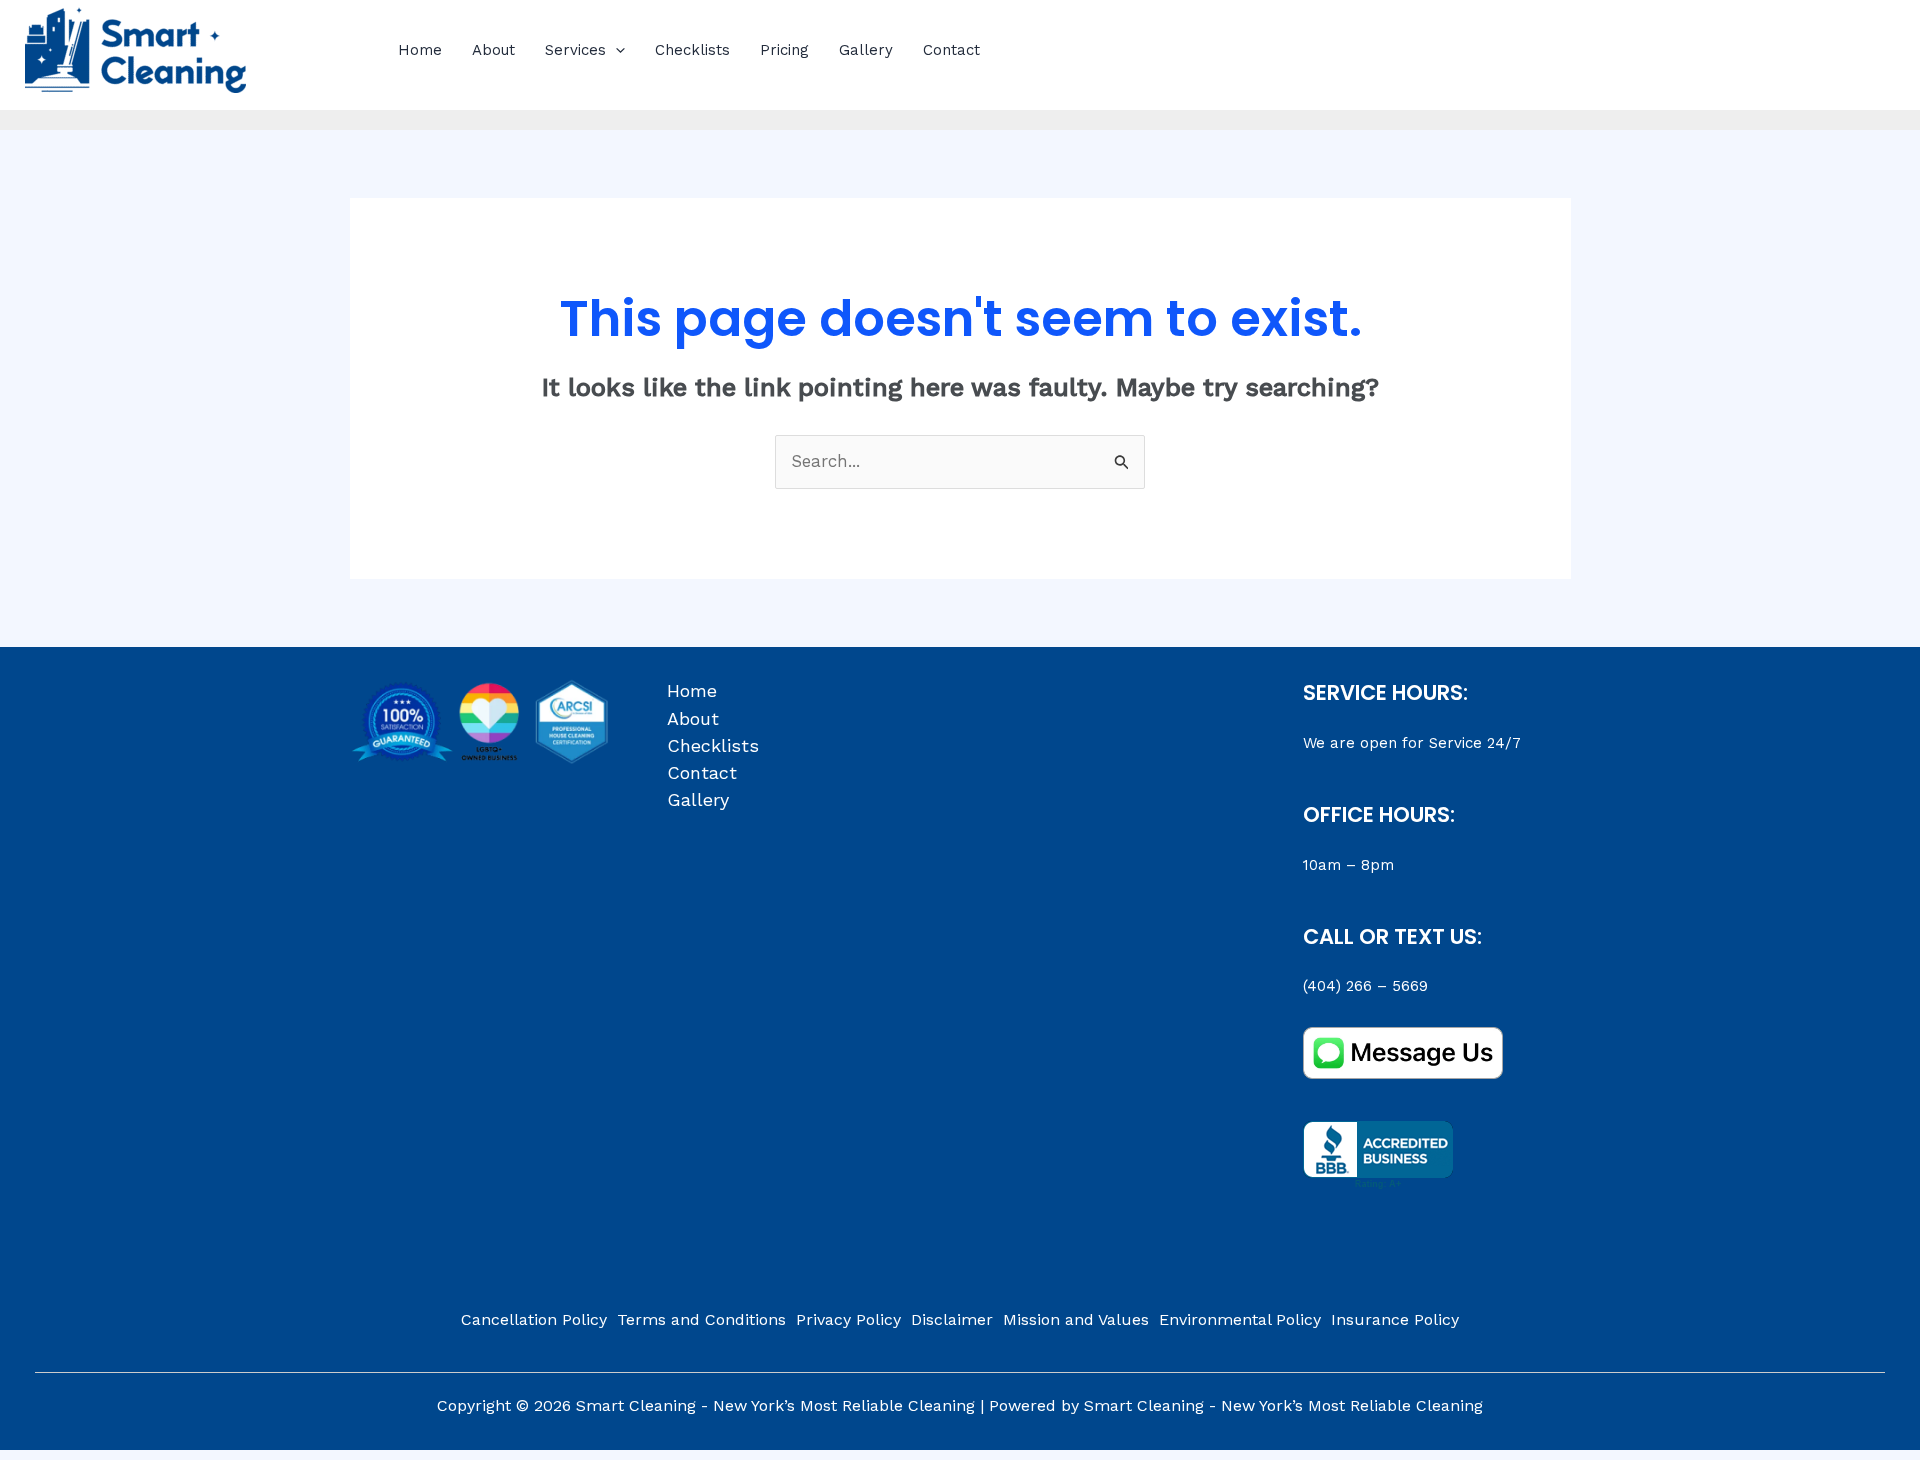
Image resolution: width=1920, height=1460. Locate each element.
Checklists (692, 50)
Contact (951, 50)
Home (420, 50)
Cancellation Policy (534, 1319)
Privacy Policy (848, 1319)
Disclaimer (952, 1319)
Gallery (866, 50)
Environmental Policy (1240, 1319)
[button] (615, 50)
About (493, 50)
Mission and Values (1076, 1319)
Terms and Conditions (701, 1319)
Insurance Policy (1395, 1319)
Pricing (784, 50)
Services (575, 50)
